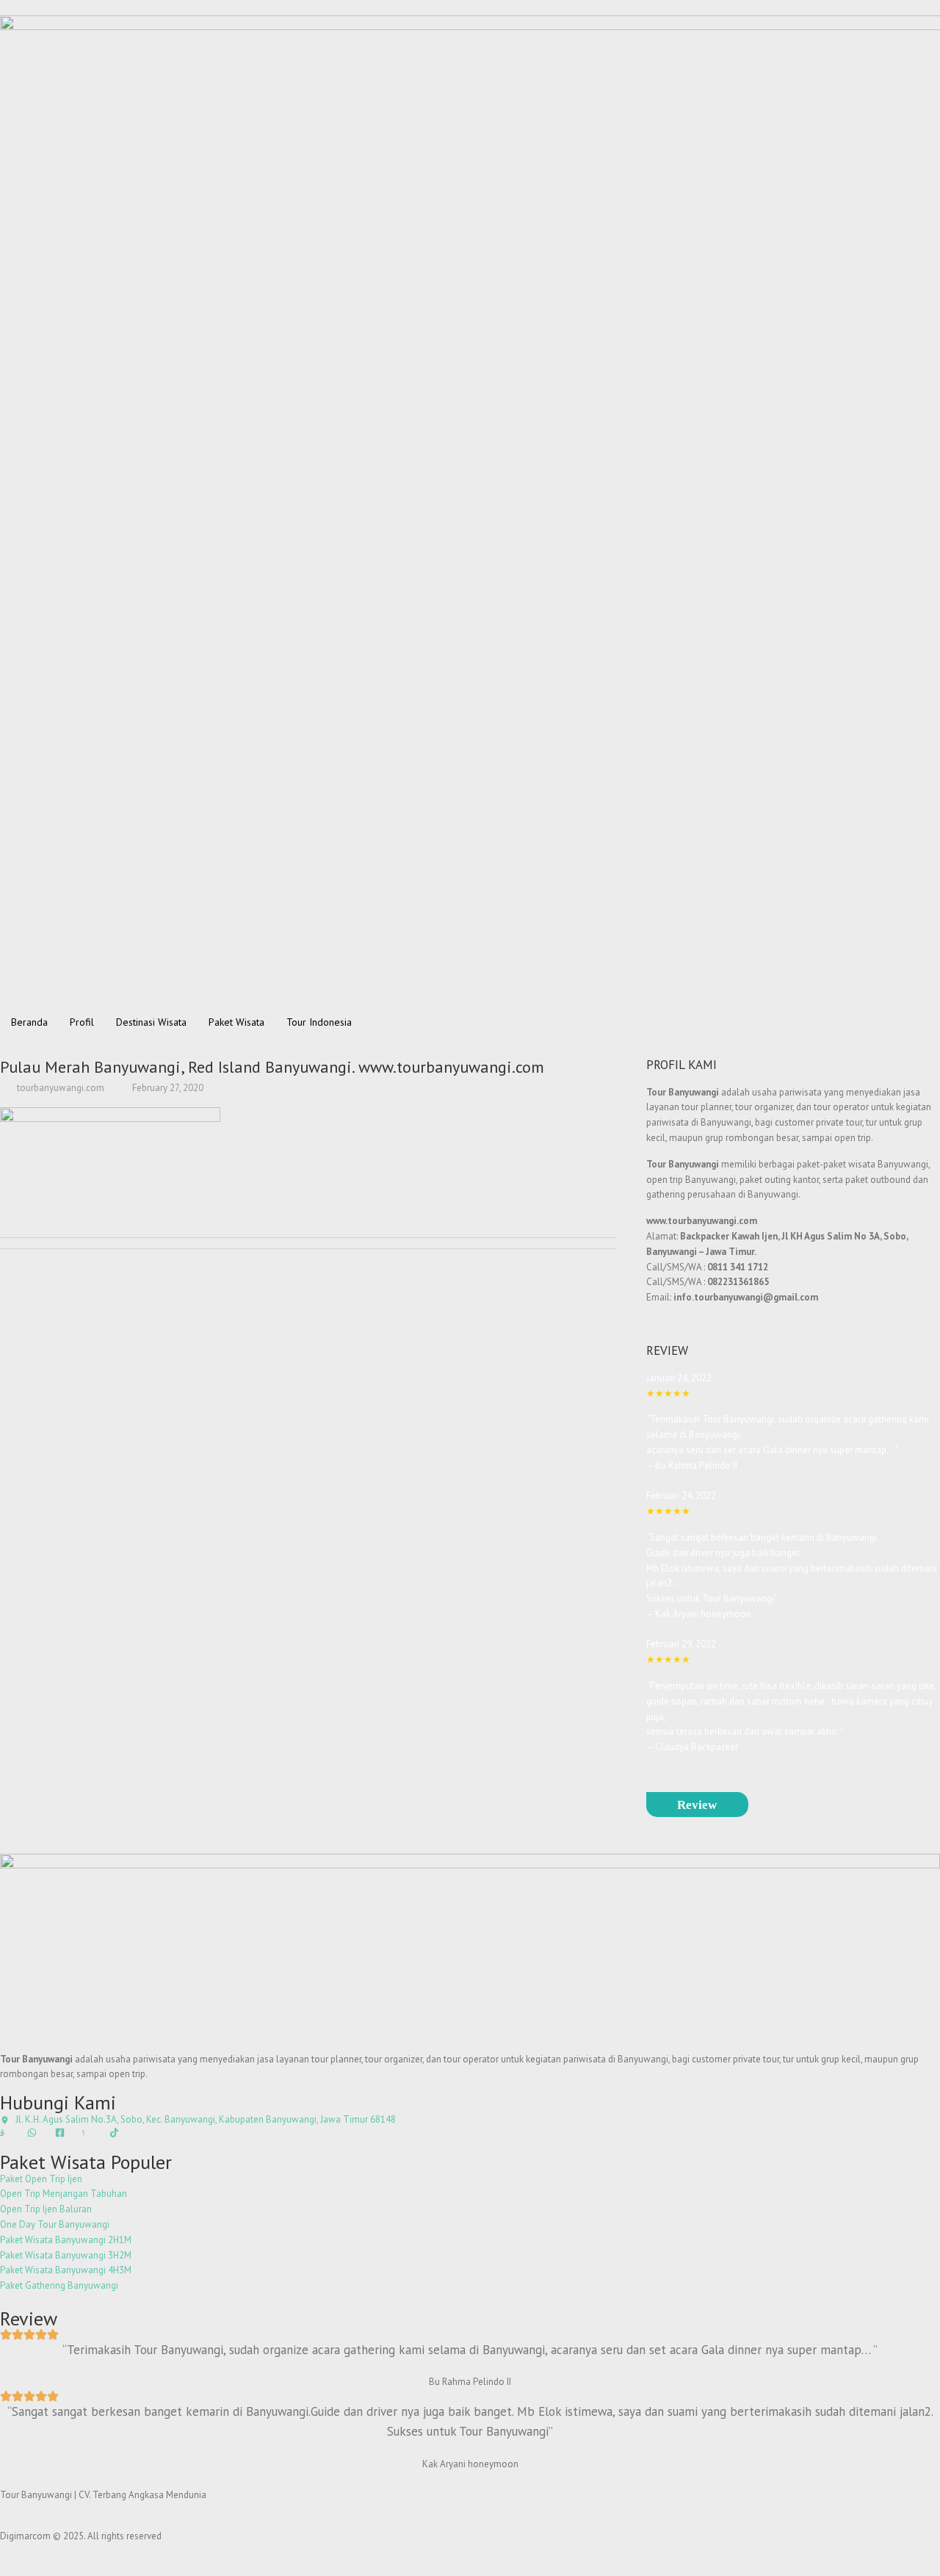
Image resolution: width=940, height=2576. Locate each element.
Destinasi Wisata (151, 1022)
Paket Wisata (236, 1022)
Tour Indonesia (319, 1022)
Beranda (29, 1022)
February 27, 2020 (167, 1088)
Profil (82, 1022)
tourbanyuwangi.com (59, 1088)
